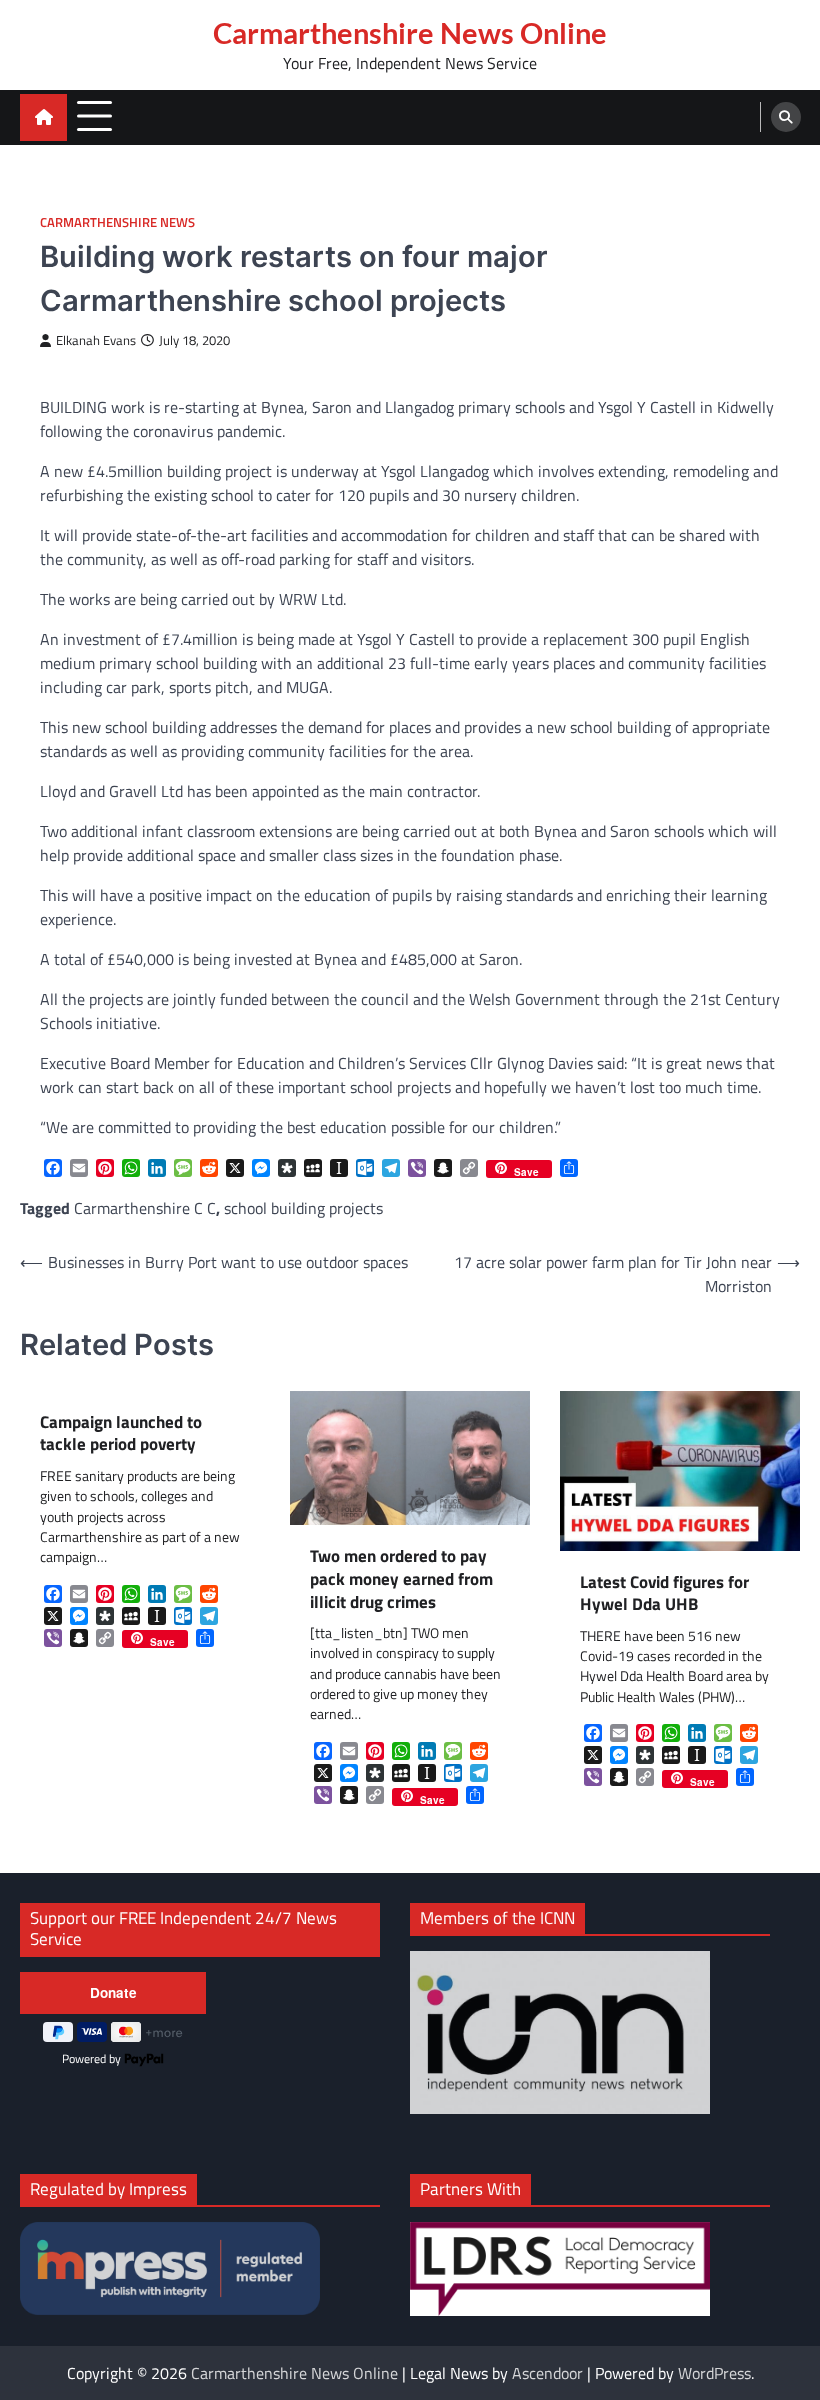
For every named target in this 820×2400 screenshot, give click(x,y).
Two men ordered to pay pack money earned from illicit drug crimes (401, 1579)
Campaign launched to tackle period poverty (121, 1433)
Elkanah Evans (96, 340)
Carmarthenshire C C (145, 1208)
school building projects (303, 1208)
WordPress (714, 2373)
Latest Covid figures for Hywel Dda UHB (664, 1593)
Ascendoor (547, 2373)
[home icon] (43, 117)
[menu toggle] (94, 116)
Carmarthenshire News (117, 222)
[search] (786, 117)
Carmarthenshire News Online (410, 32)
